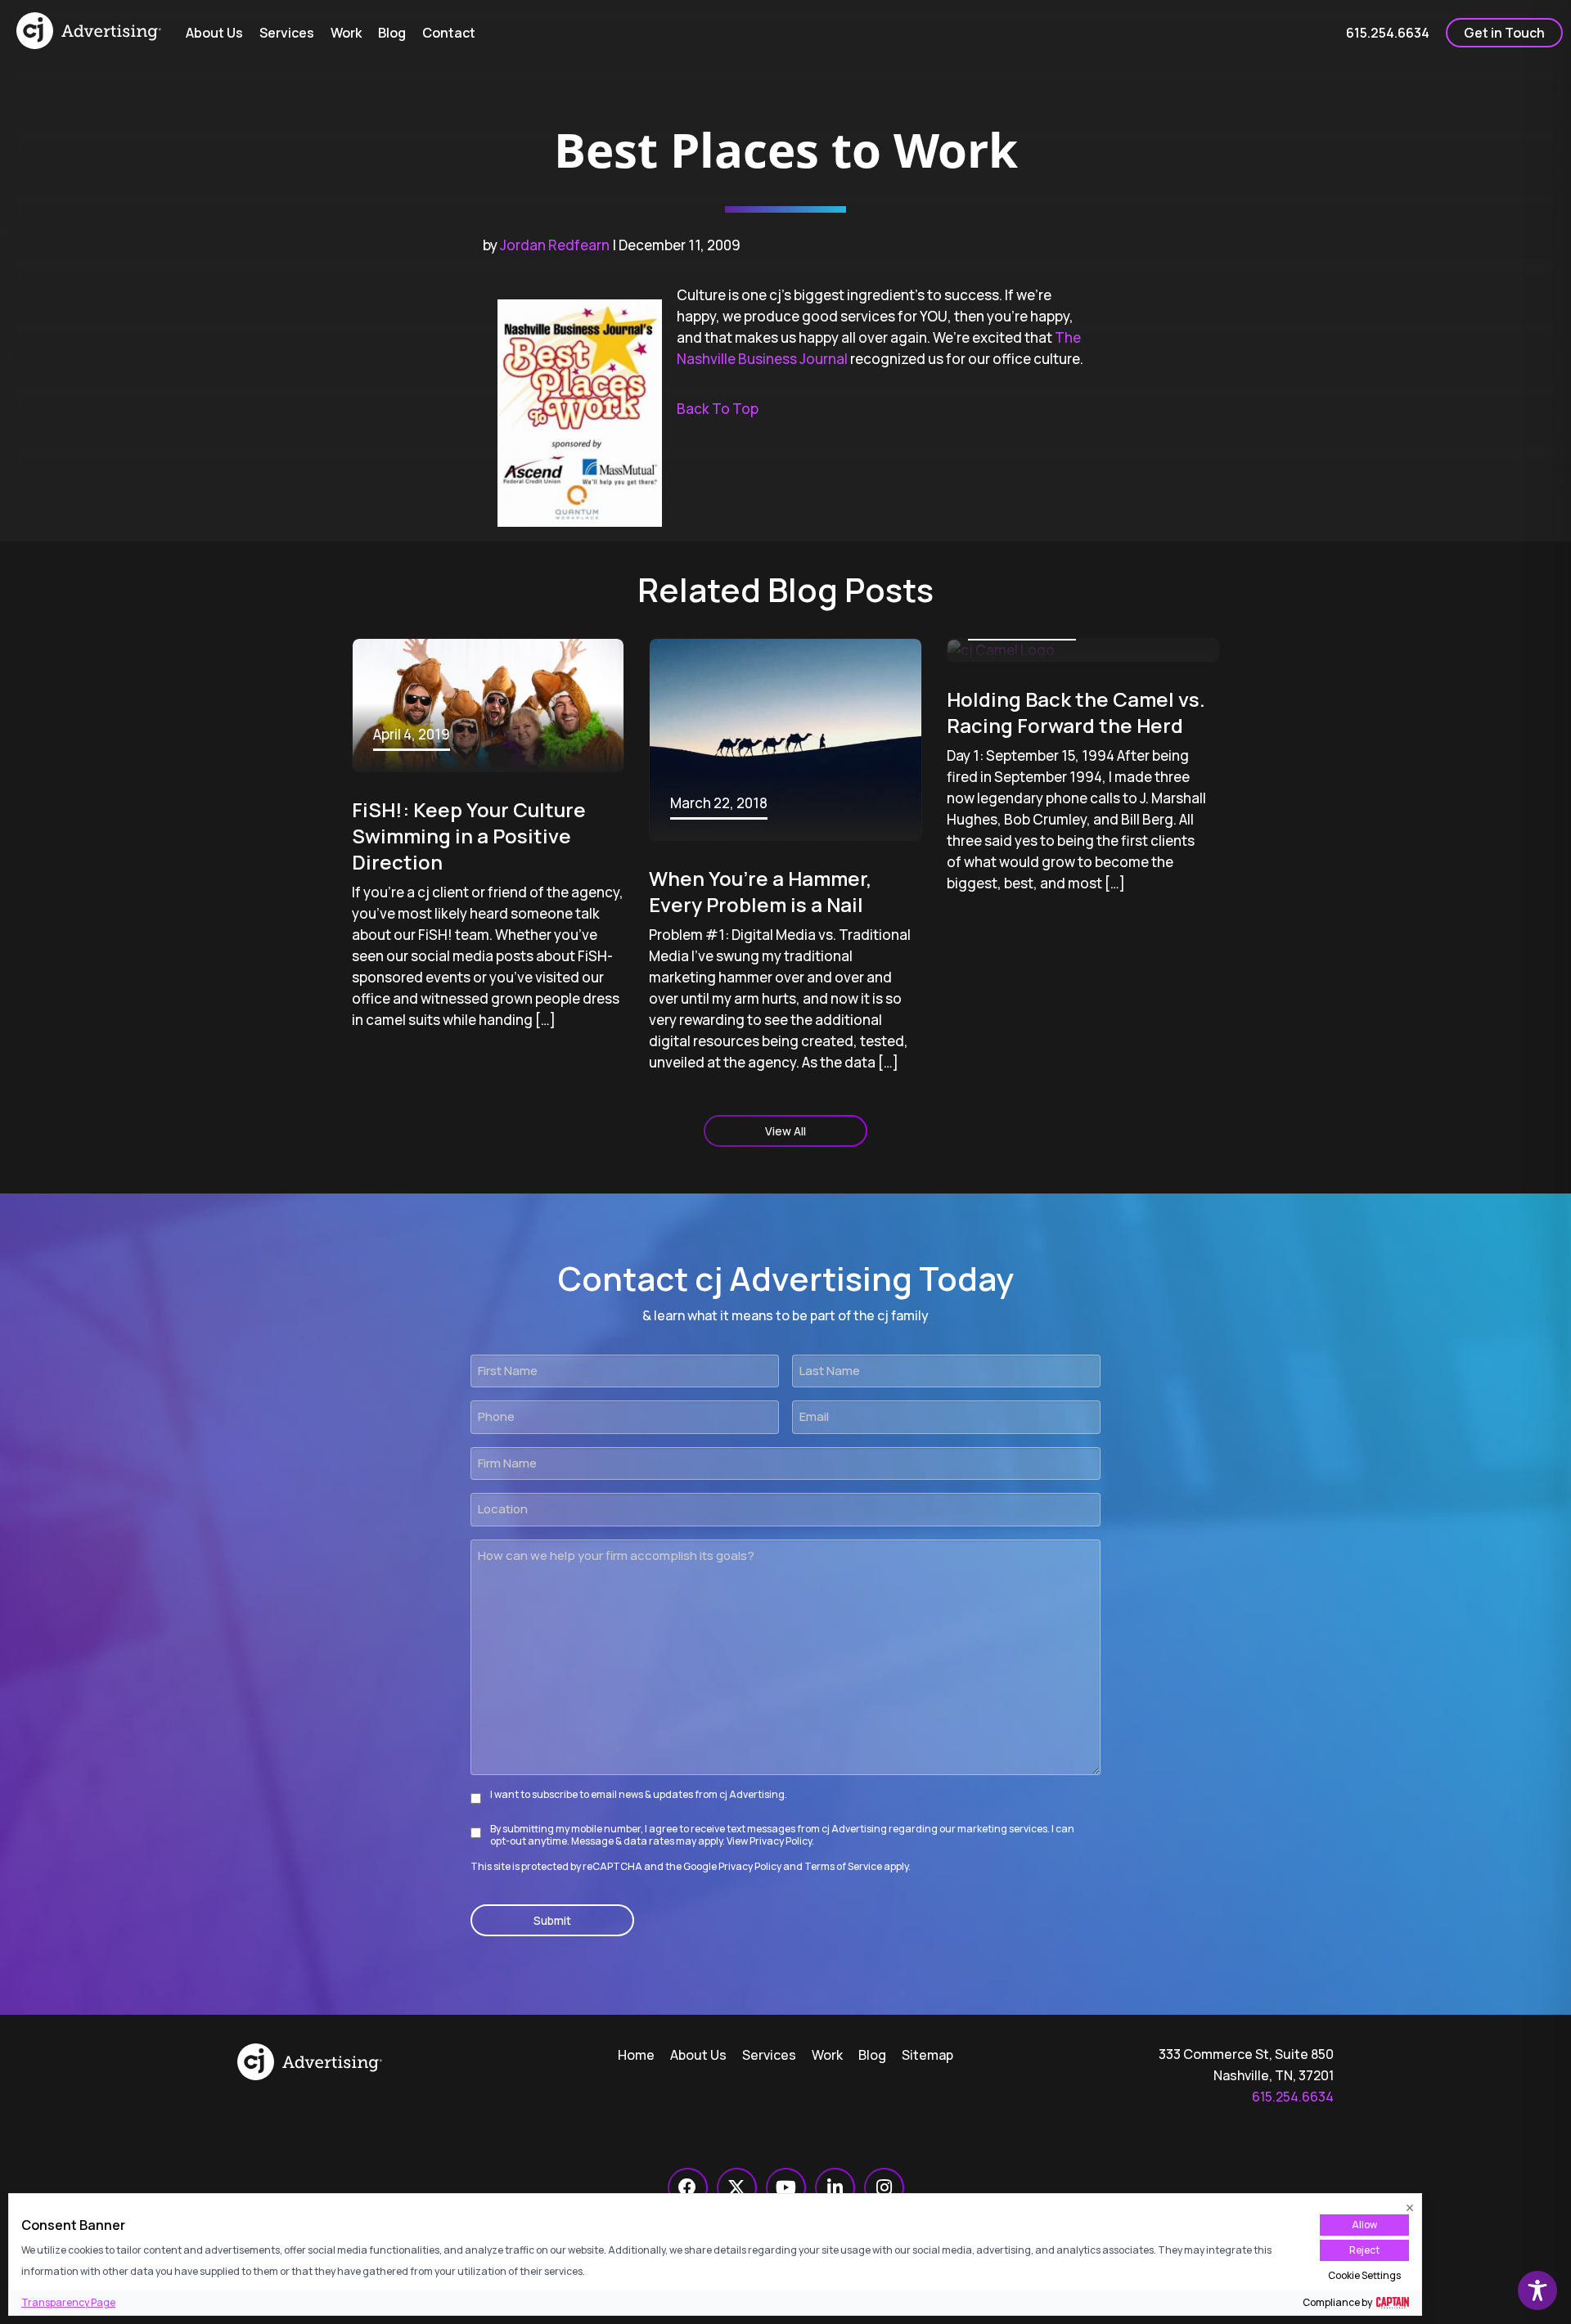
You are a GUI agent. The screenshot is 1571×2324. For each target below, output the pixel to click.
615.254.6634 (1293, 2097)
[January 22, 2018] (1083, 650)
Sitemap (927, 2055)
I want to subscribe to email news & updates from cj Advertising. (639, 1794)
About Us (698, 2055)
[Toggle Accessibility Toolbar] (1537, 2290)
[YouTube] (786, 2188)
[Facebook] (688, 2188)
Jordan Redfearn (555, 245)
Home (636, 2055)
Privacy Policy (781, 1841)
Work (827, 2055)
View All (785, 1131)
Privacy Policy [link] (750, 1866)
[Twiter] (737, 2188)
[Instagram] (884, 2188)
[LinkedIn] (835, 2188)
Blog (872, 2055)
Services (769, 2055)
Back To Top (718, 409)
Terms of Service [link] (843, 1866)
